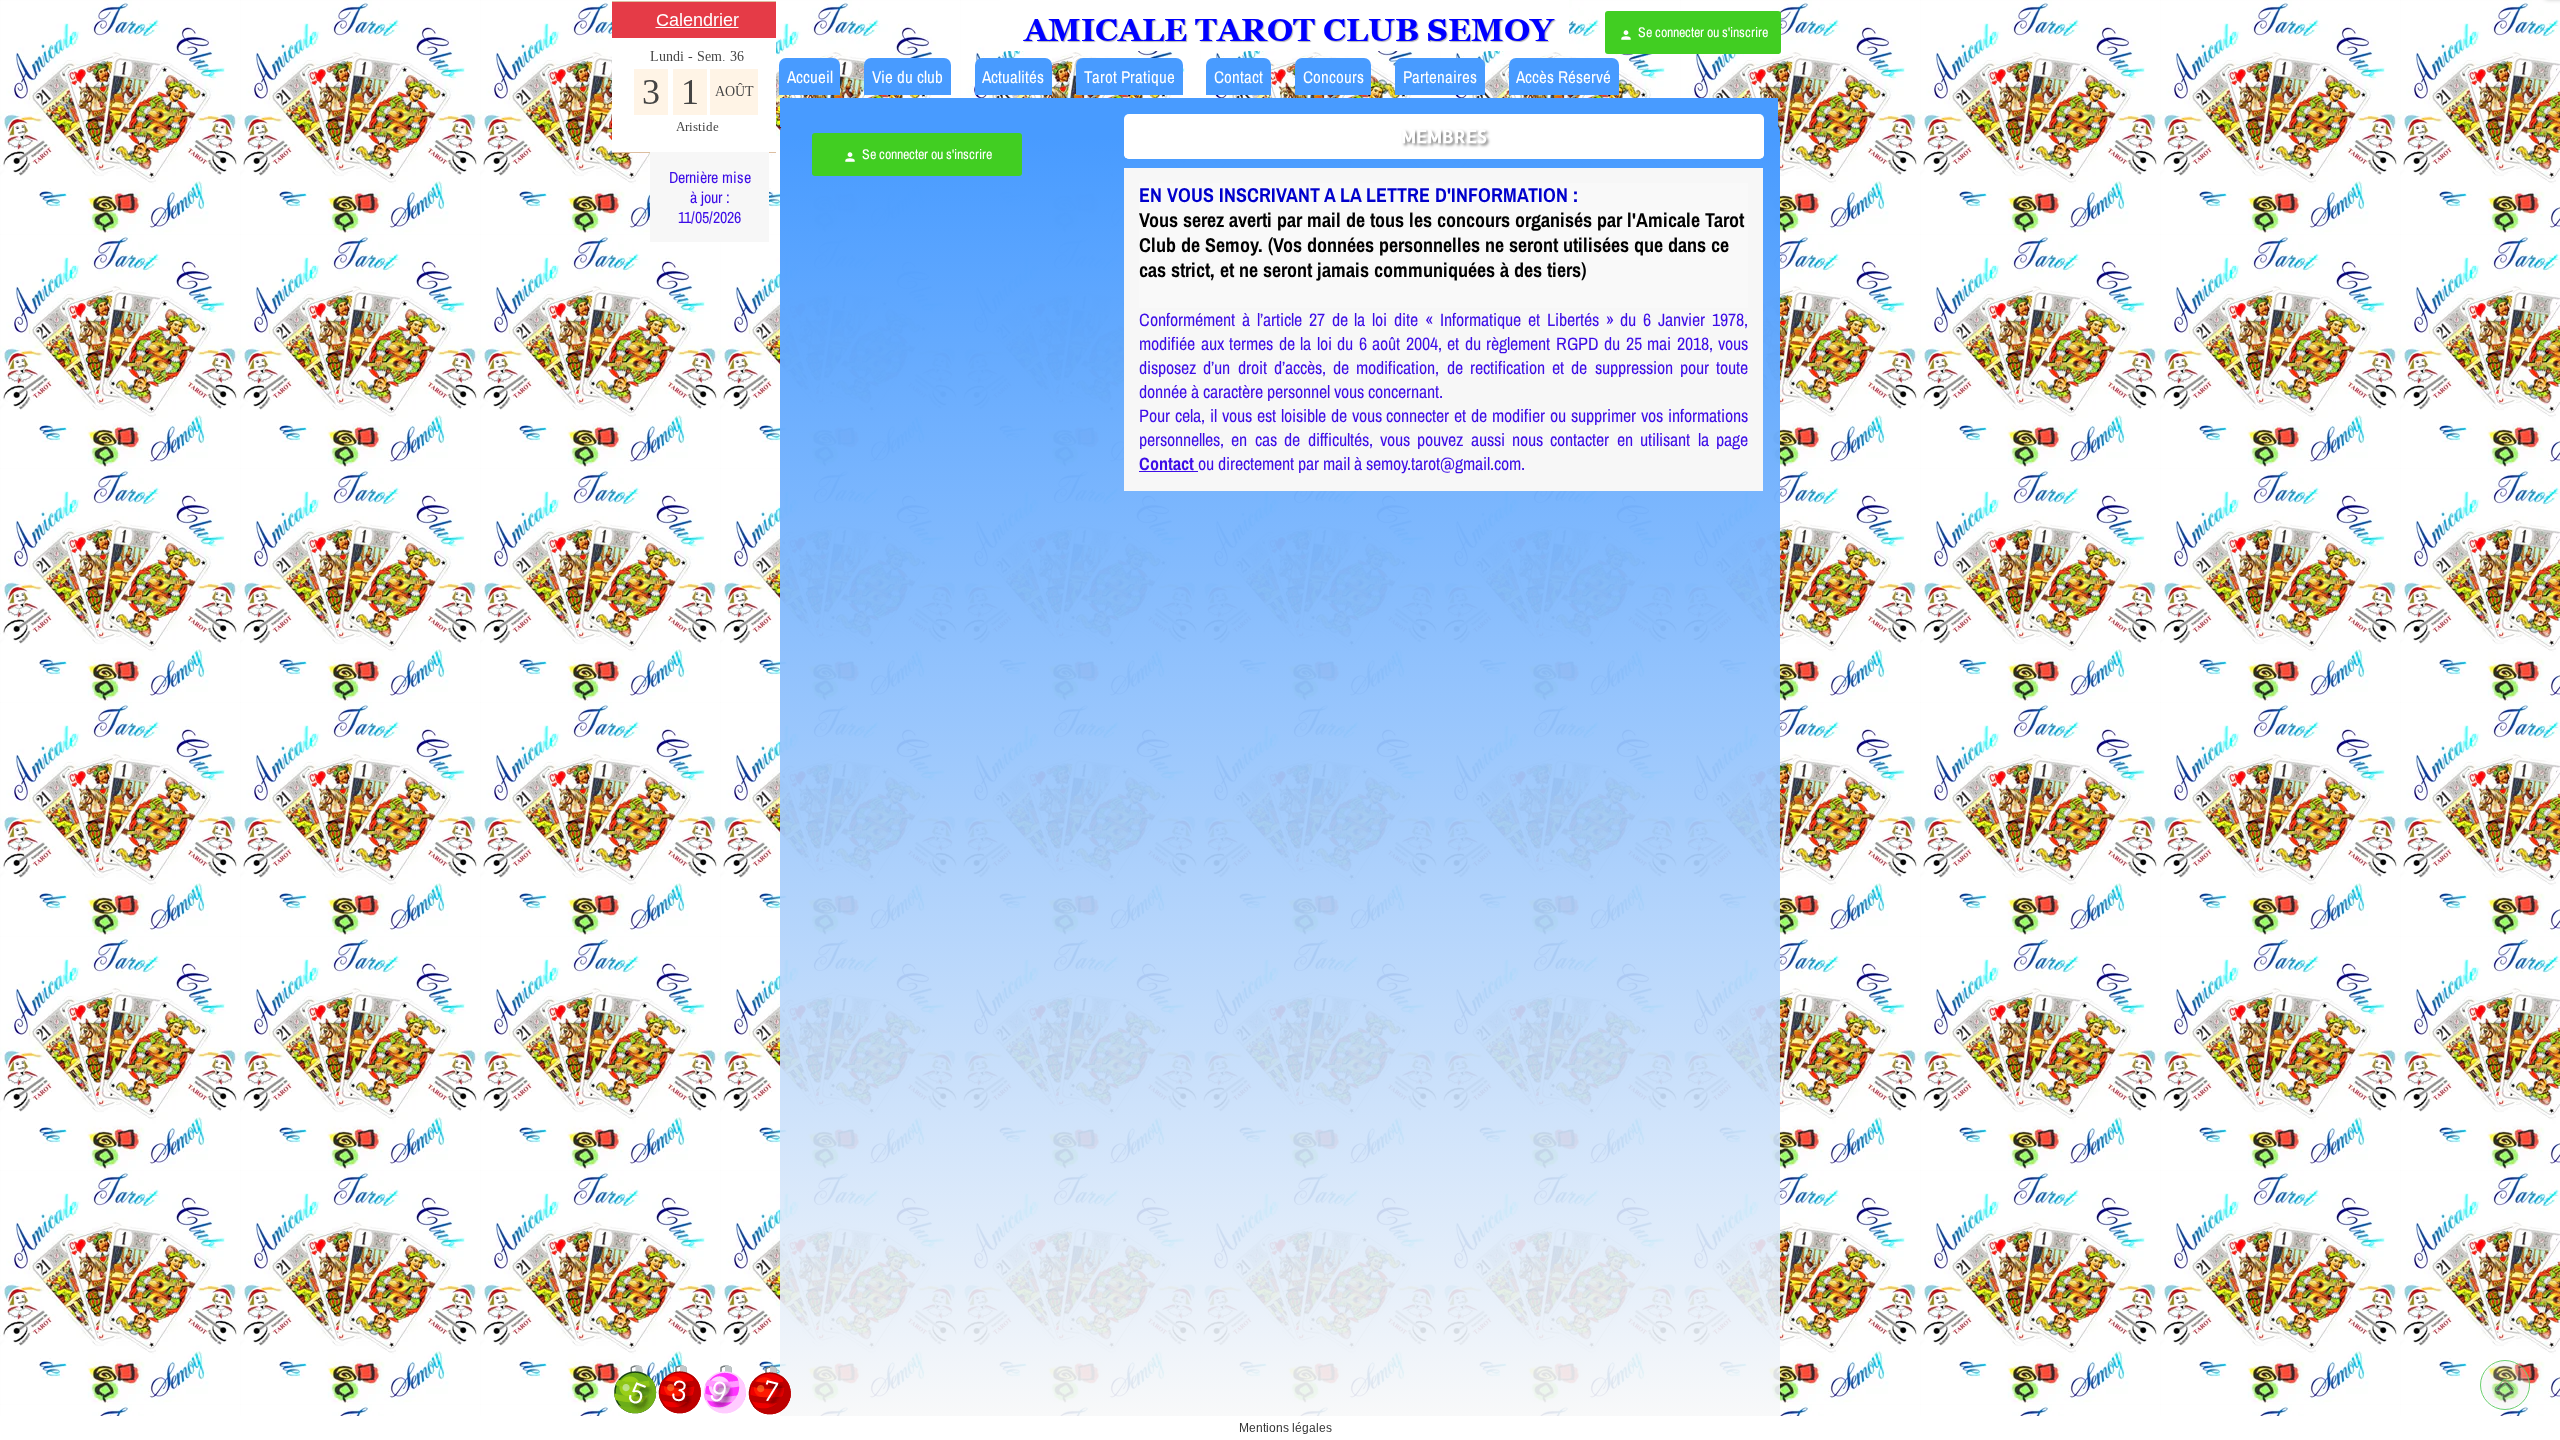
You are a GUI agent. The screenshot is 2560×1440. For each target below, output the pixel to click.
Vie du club (907, 76)
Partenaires (1440, 76)
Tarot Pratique (1129, 76)
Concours (1333, 76)
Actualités (1013, 76)
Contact (1238, 76)
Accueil (810, 76)
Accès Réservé (1563, 76)
